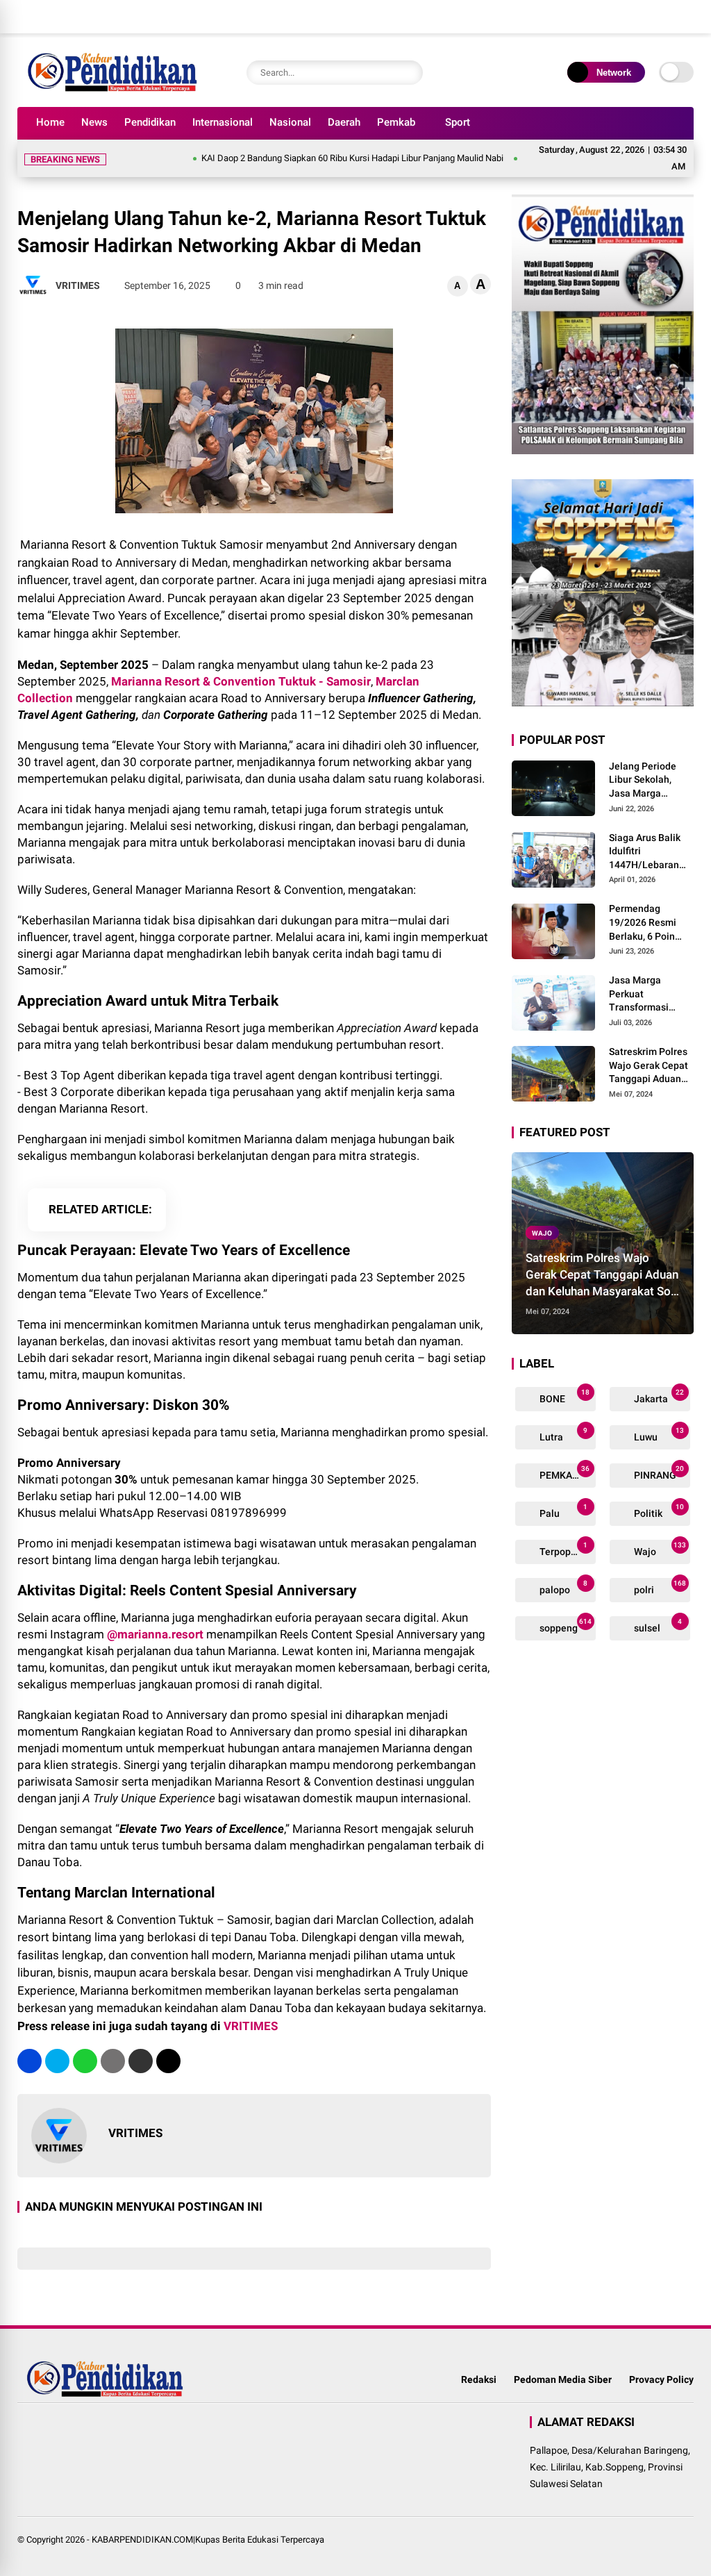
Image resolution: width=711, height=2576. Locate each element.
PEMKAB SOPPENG (567, 1473)
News (94, 122)
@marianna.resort (157, 1634)
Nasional (290, 122)
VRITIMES (251, 2026)
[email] (141, 2061)
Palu (563, 1511)
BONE (564, 1396)
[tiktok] (687, 17)
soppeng (565, 1626)
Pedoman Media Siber (563, 2379)
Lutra (563, 1435)
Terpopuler (563, 1549)
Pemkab (396, 122)
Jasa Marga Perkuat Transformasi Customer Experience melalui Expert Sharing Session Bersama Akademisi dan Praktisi (651, 995)
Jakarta (658, 1396)
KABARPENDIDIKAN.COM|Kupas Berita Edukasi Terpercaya (208, 2540)
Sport (458, 122)
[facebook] (603, 17)
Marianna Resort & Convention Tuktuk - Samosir (241, 681)
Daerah (344, 122)
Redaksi (479, 2379)
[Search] (409, 73)
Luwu (658, 1435)
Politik (658, 1511)
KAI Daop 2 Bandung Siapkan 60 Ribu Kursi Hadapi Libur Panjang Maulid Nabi (306, 158)
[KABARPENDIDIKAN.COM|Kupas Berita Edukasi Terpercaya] (115, 89)
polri (659, 1587)
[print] (113, 2061)
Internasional (223, 122)
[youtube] (666, 17)
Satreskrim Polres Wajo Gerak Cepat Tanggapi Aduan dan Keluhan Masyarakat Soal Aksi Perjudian (649, 1066)
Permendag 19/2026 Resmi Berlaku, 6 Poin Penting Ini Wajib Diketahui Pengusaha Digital (650, 923)
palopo (563, 1587)
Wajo (542, 1232)
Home (50, 122)
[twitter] (624, 17)
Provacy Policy (661, 2379)
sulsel (657, 1626)
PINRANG (658, 1473)
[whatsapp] (85, 2061)
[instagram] (645, 17)
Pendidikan (150, 122)
